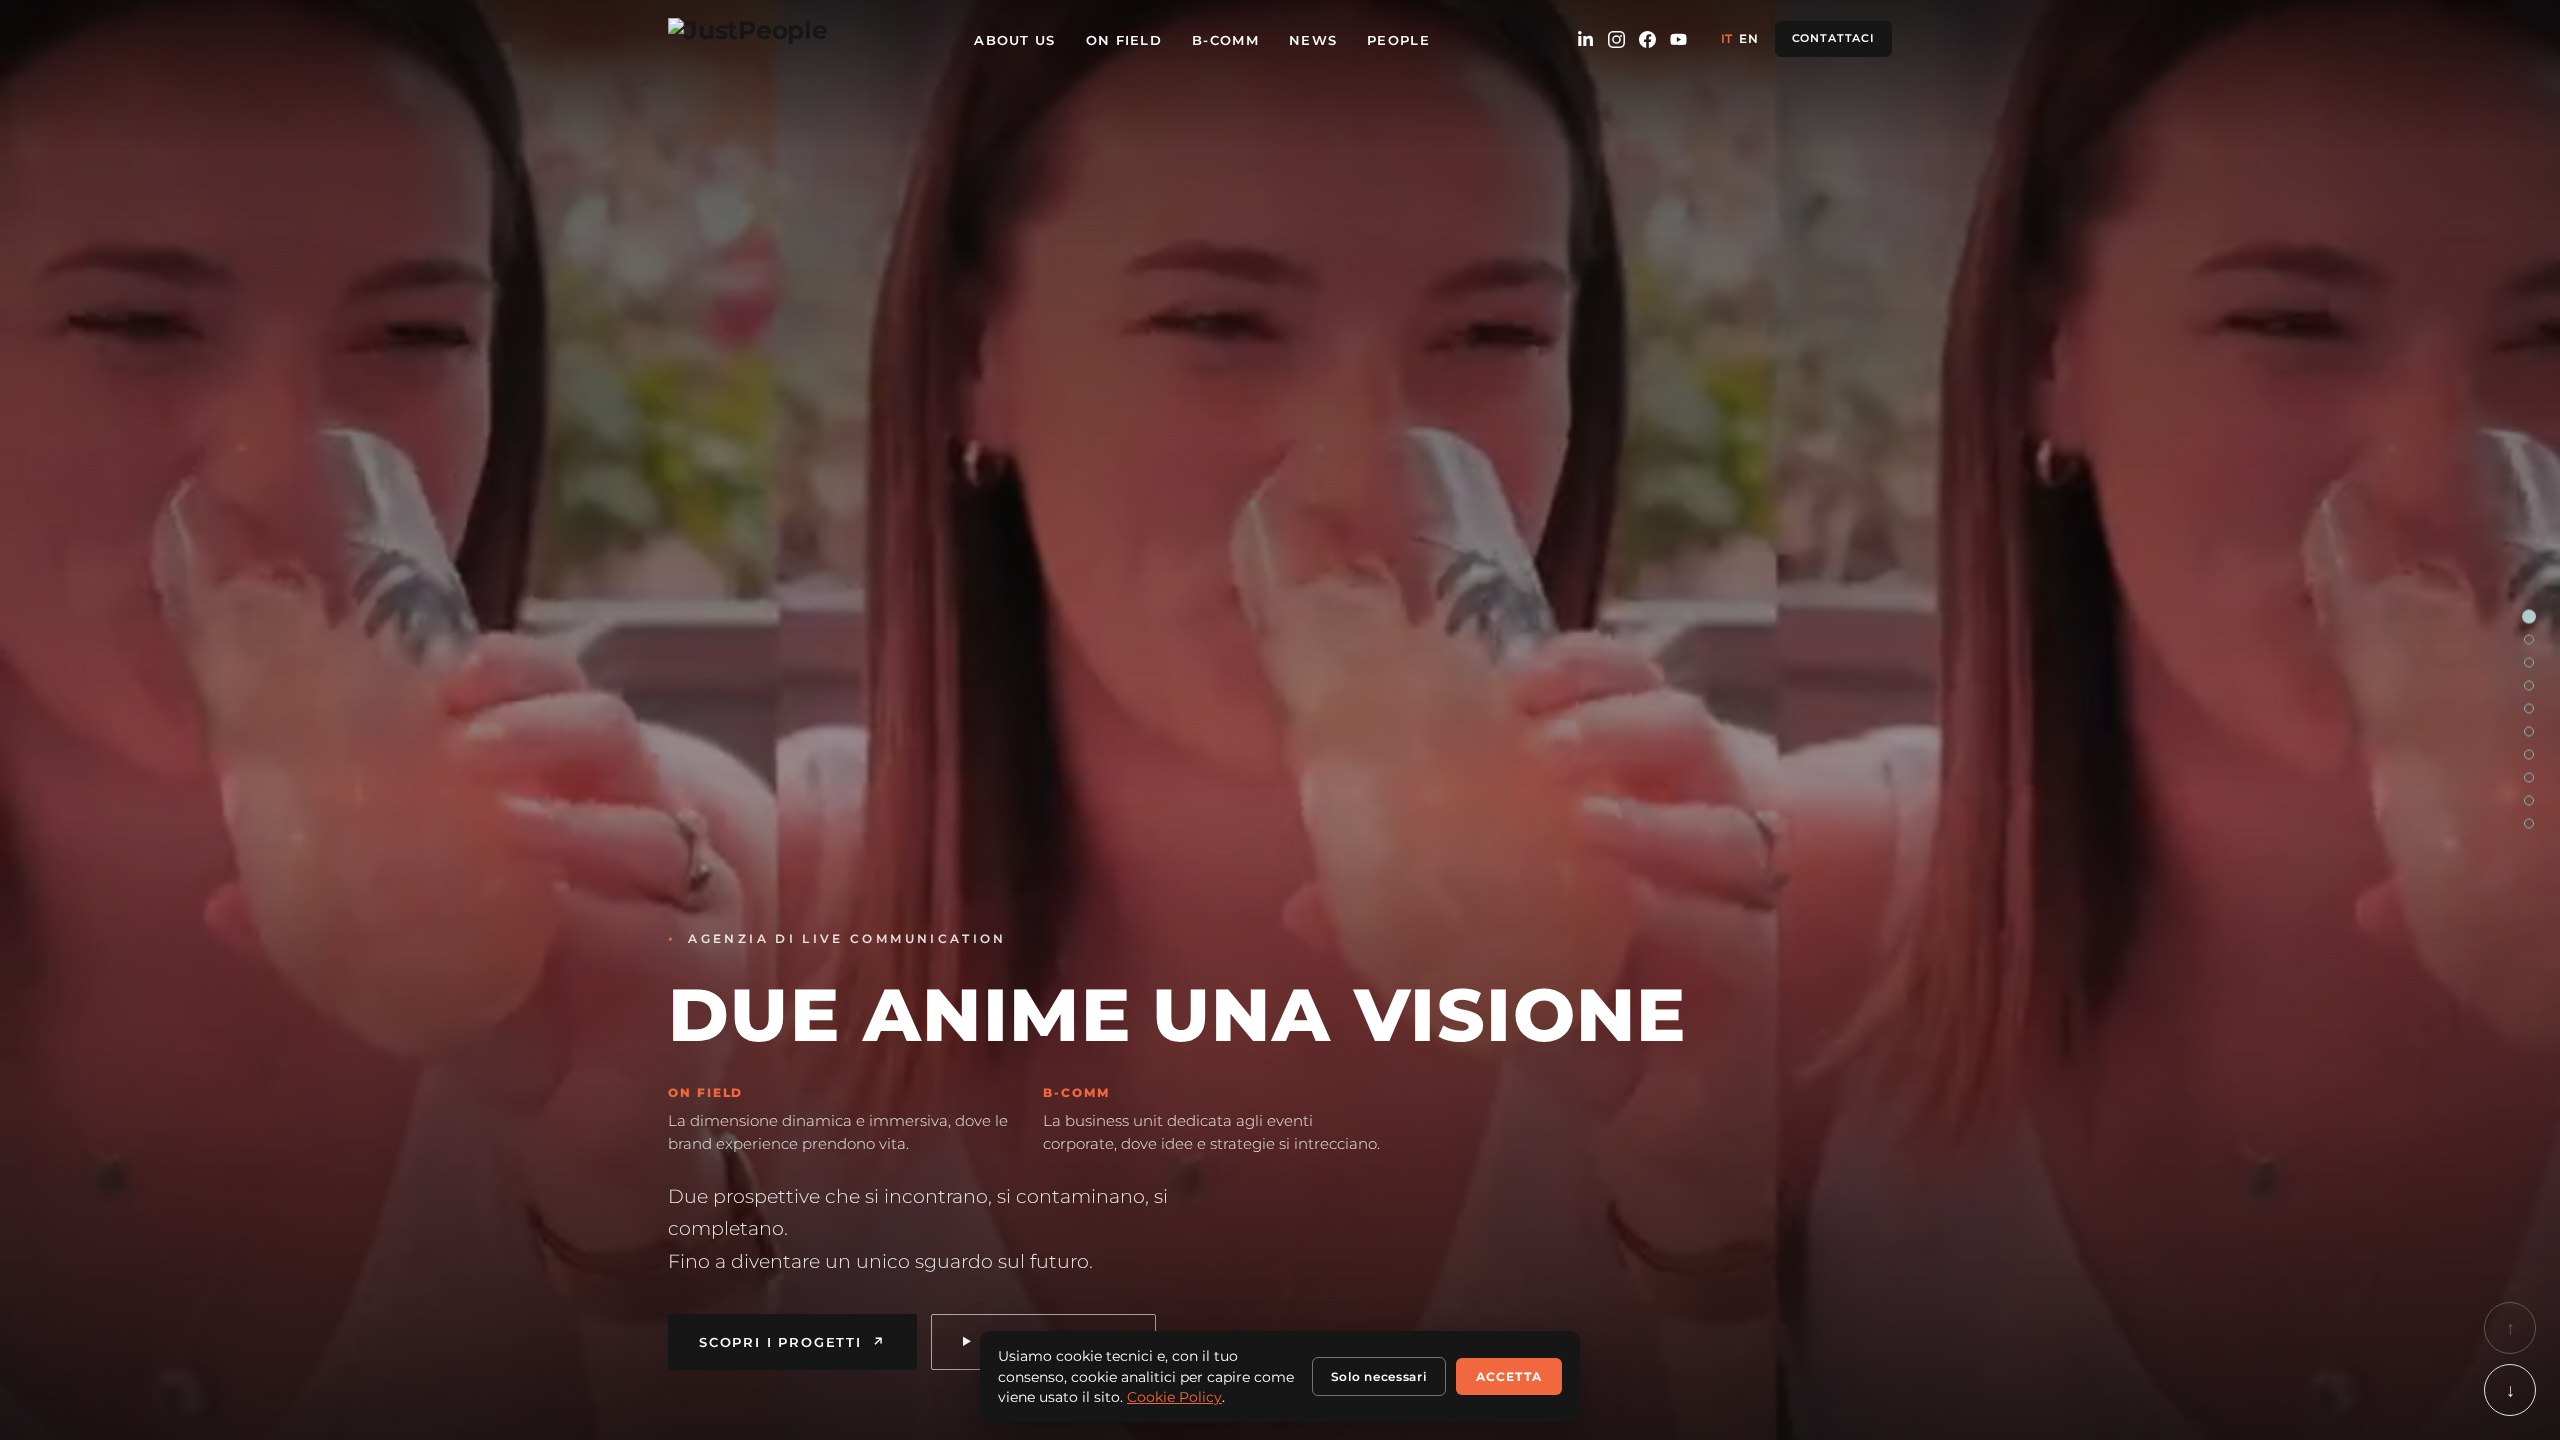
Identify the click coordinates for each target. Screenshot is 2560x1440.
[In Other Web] (2529, 755)
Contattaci (1833, 38)
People (1398, 40)
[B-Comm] (2529, 709)
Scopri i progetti (792, 1342)
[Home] (2529, 617)
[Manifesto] (2529, 732)
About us (1014, 40)
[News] (2529, 778)
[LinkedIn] (1585, 39)
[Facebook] (1647, 39)
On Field (1124, 40)
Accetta (1509, 1376)
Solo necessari (1379, 1376)
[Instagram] (1616, 39)
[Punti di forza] (2529, 663)
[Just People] (748, 39)
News (1313, 40)
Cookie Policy (1174, 1397)
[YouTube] (1678, 39)
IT (1727, 38)
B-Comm (1225, 40)
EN (1748, 38)
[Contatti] (2529, 824)
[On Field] (2529, 686)
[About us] (2529, 640)
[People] (2529, 801)
